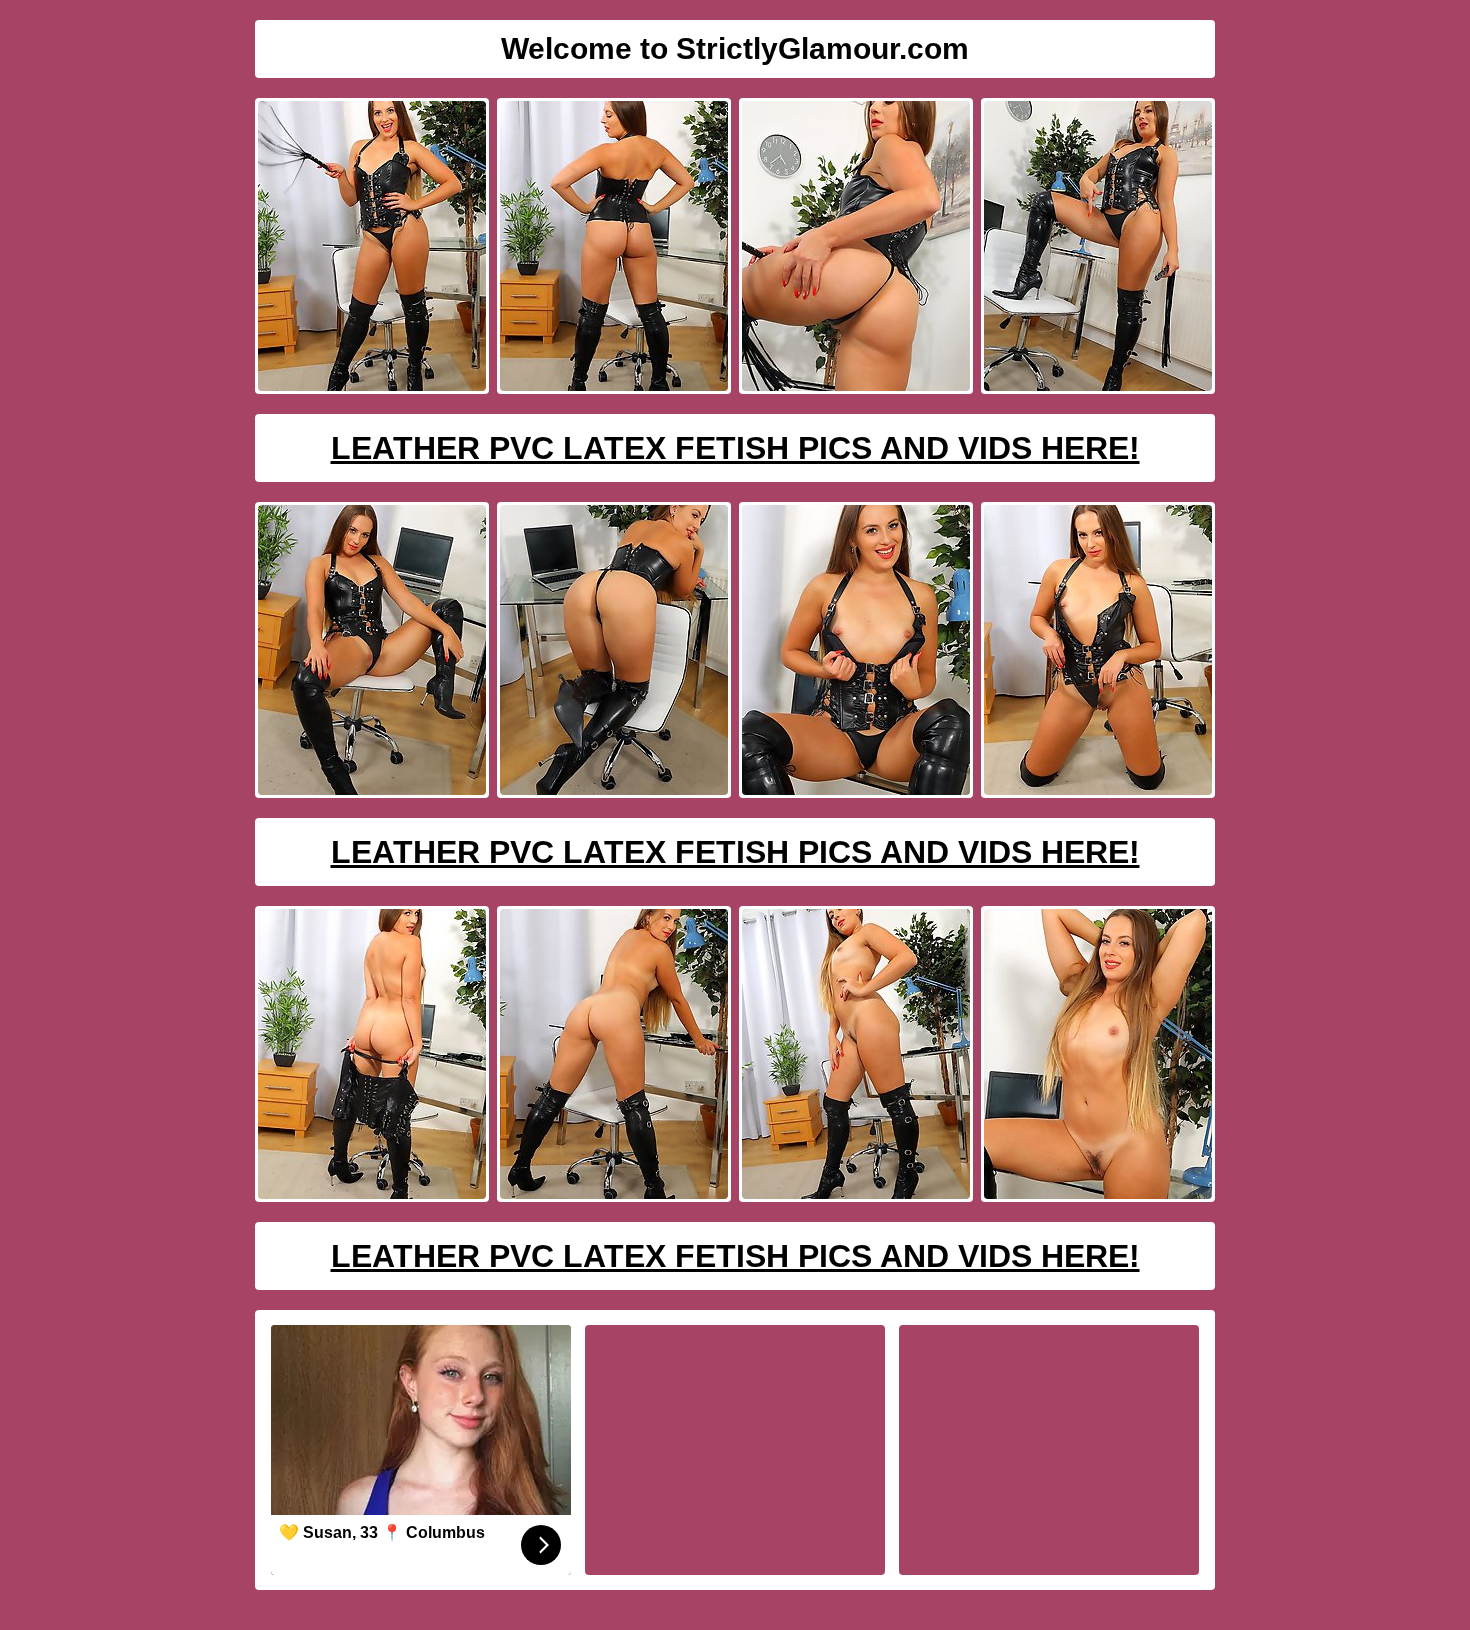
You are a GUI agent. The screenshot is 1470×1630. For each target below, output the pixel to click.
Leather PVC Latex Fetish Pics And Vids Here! (735, 448)
